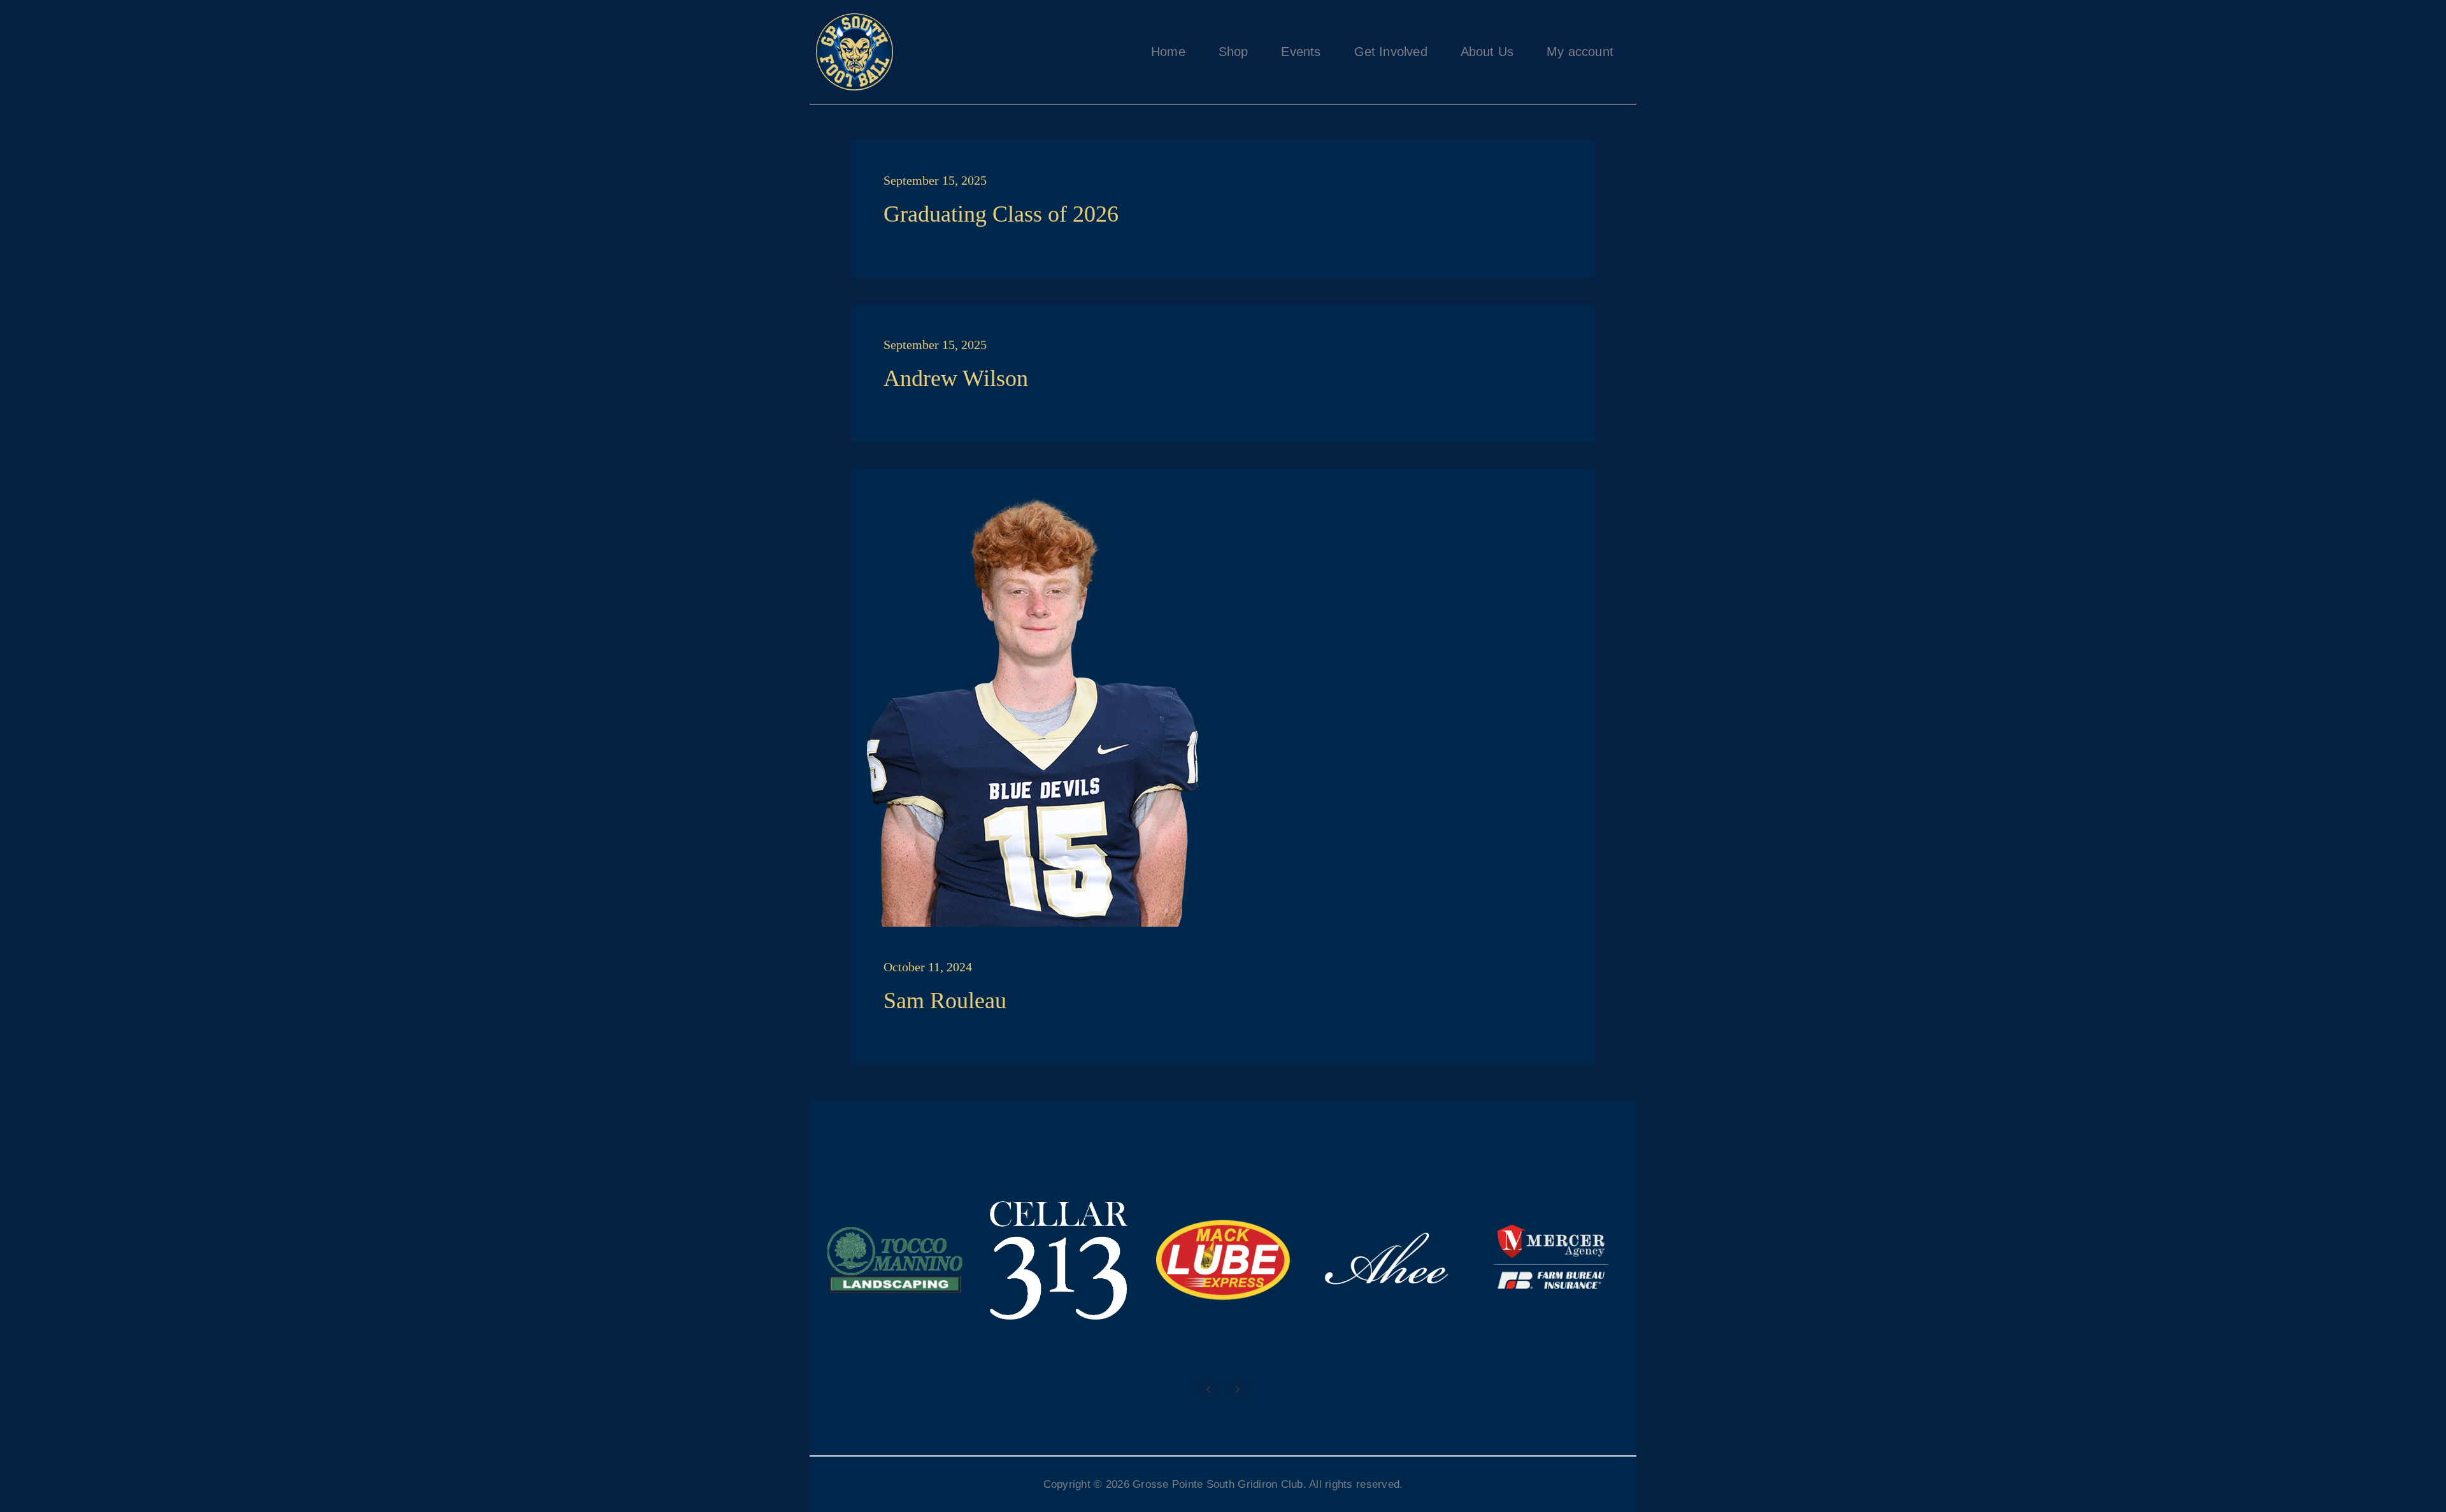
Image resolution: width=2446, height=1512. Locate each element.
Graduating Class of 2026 (1001, 214)
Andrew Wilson (956, 378)
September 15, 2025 (935, 180)
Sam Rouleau (945, 1001)
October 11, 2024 (928, 967)
